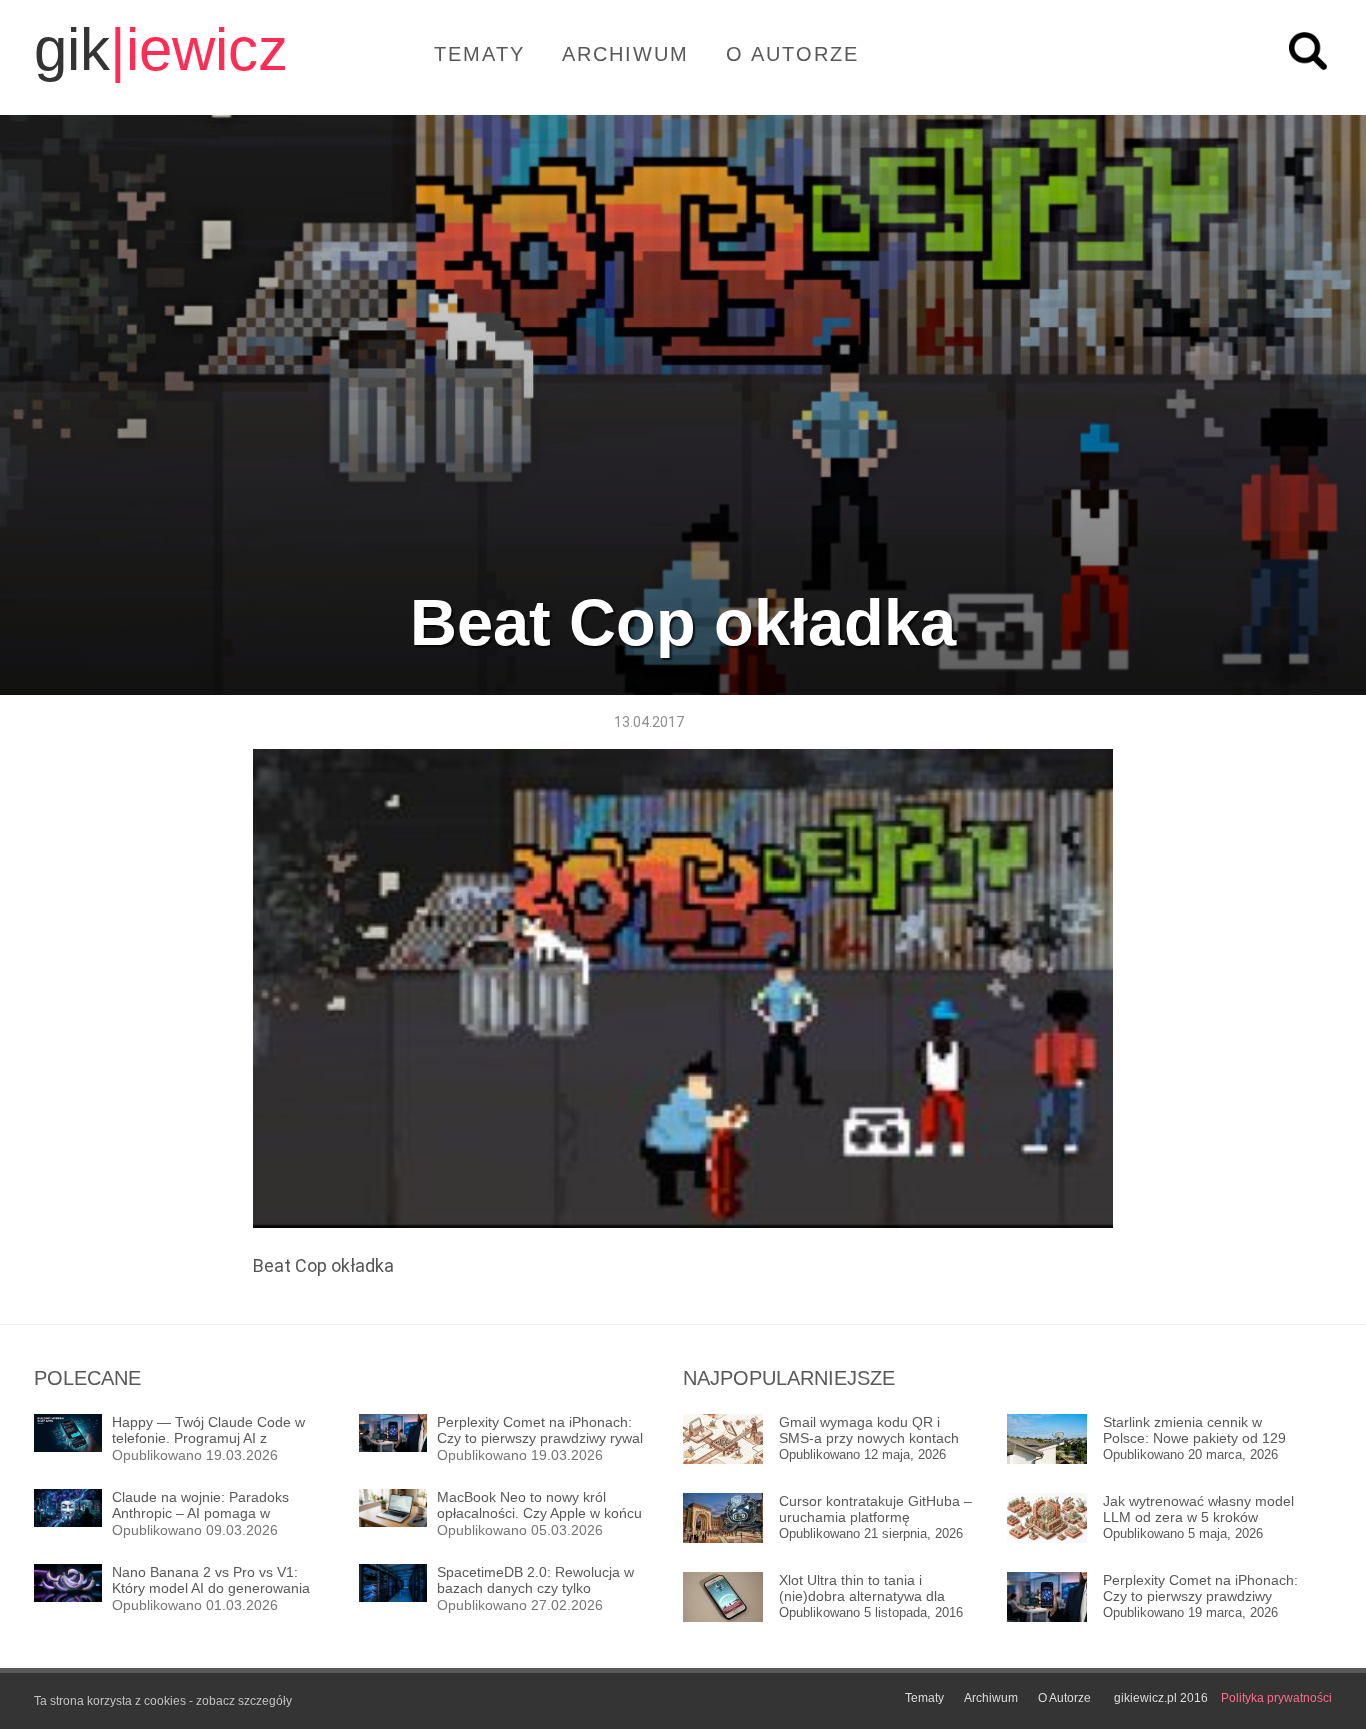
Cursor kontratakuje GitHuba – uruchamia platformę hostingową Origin (875, 1509)
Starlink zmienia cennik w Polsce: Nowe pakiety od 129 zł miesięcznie (1194, 1430)
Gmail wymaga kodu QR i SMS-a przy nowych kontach (869, 1430)
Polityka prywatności (1276, 1698)
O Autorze (792, 54)
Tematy (479, 54)
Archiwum (625, 54)
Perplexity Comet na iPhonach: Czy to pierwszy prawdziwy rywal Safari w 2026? (1200, 1588)
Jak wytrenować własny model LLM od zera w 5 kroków (1198, 1509)
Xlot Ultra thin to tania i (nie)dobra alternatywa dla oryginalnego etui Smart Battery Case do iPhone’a (862, 1588)
